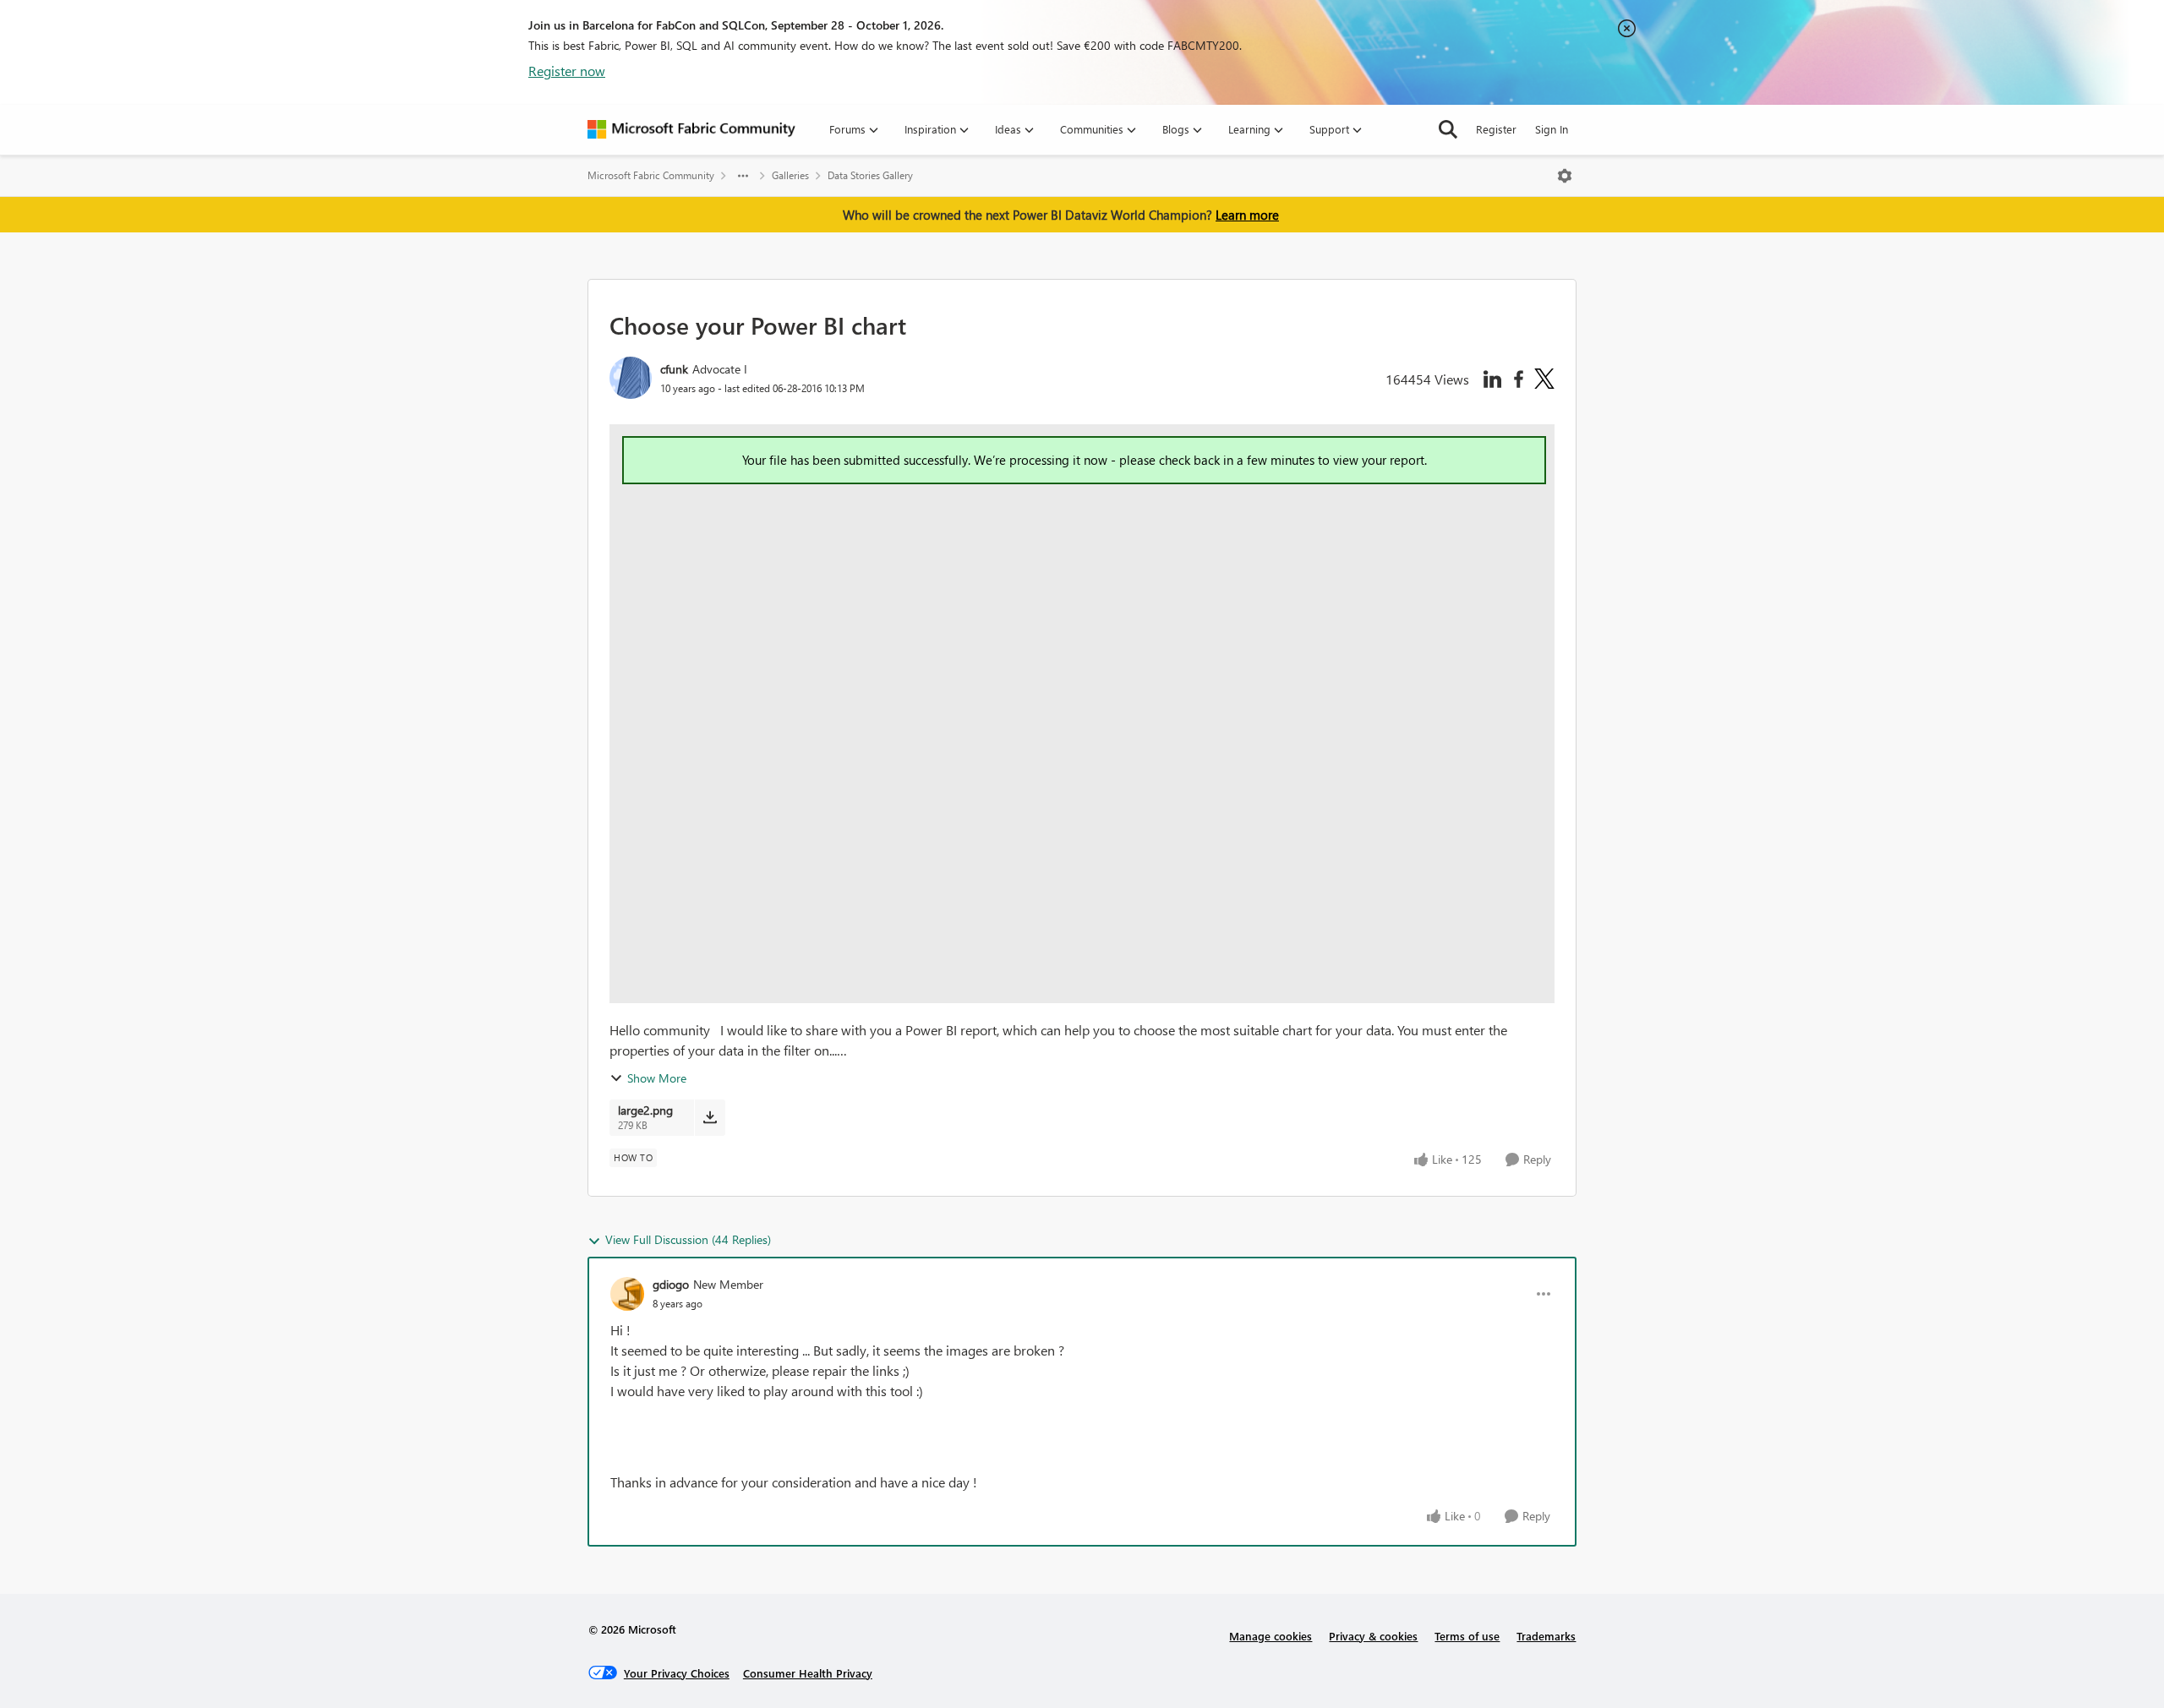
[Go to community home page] (691, 129)
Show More (657, 1078)
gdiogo (671, 1284)
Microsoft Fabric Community (651, 175)
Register (1496, 129)
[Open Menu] (1565, 176)
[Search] (1448, 129)
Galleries (790, 175)
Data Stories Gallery (870, 175)
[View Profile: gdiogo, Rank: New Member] (627, 1294)
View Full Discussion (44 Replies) (688, 1239)
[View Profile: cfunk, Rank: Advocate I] (631, 378)
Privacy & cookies (1373, 1636)
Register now (567, 71)
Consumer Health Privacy (808, 1673)
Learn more (1247, 215)
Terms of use (1467, 1636)
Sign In (1552, 129)
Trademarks (1546, 1636)
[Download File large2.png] (710, 1117)
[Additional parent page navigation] (743, 176)
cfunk (674, 369)
